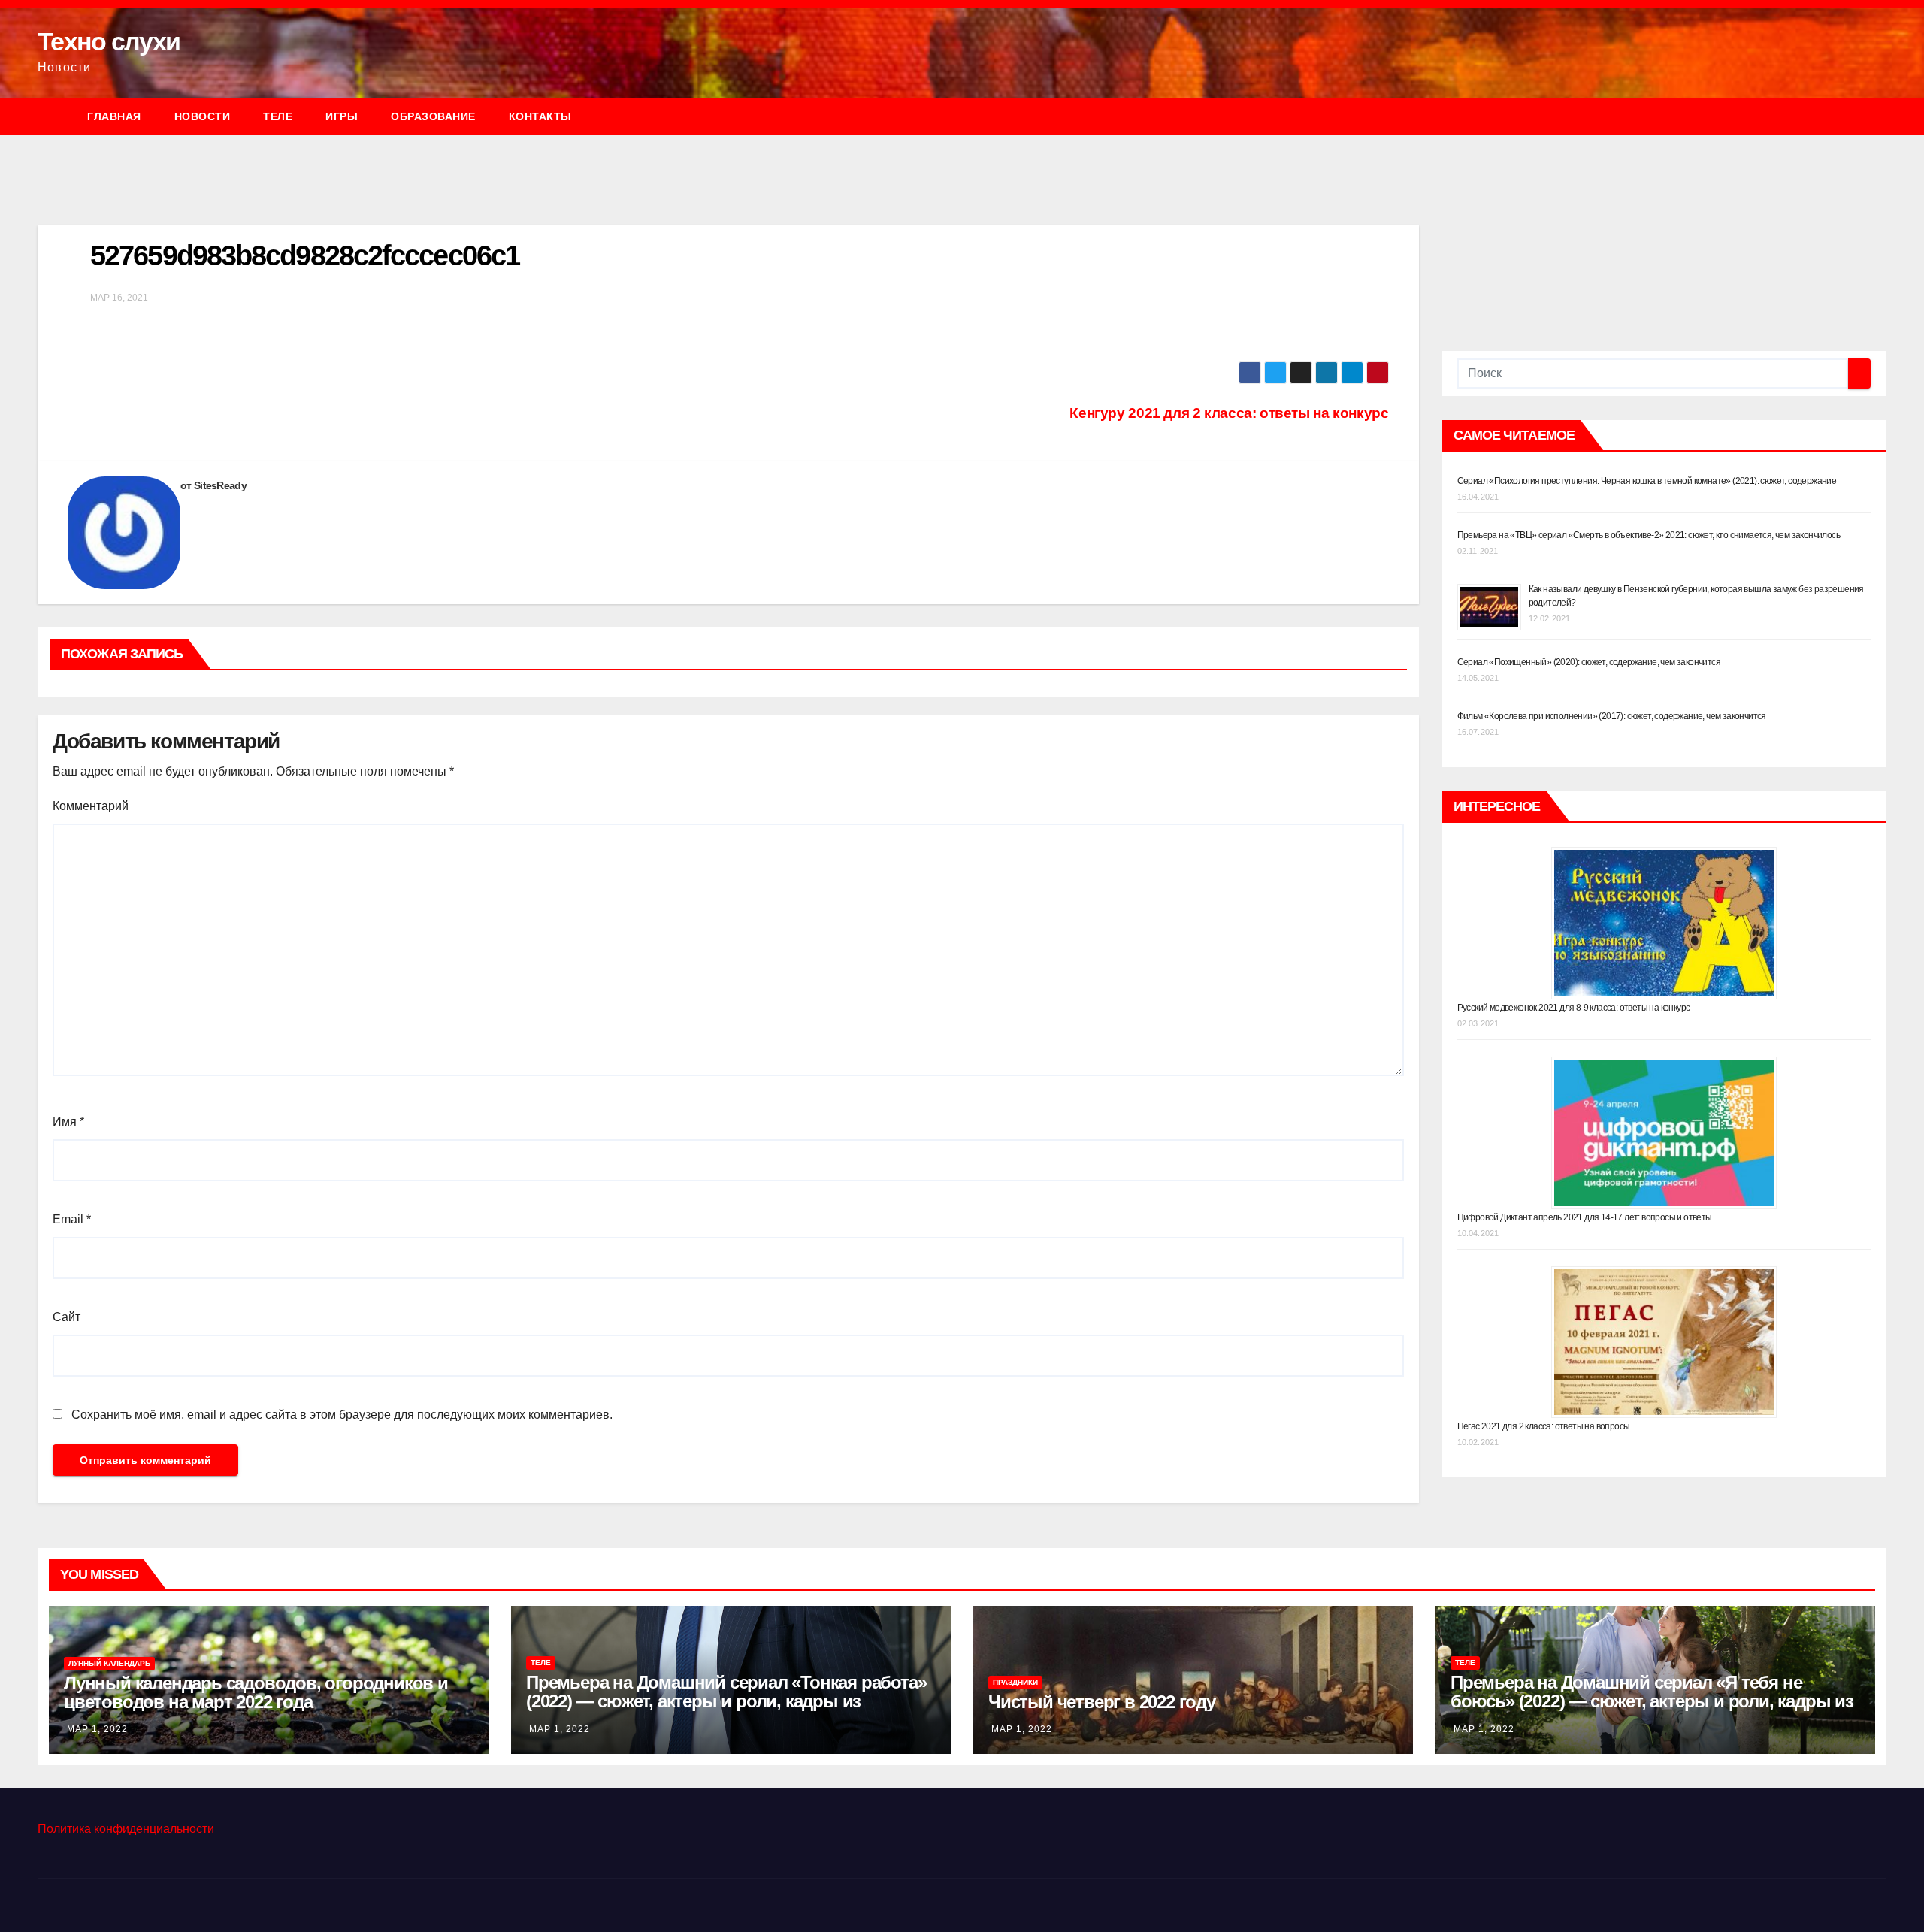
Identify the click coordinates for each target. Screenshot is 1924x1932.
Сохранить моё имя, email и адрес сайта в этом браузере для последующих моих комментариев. (342, 1415)
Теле (278, 116)
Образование (433, 116)
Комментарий (91, 806)
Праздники (1015, 1682)
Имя (68, 1122)
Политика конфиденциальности (126, 1829)
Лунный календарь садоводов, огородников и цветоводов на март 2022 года (256, 1692)
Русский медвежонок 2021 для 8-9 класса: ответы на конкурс (1574, 1008)
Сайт (67, 1317)
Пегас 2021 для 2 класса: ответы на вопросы (1544, 1426)
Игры (342, 116)
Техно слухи (109, 41)
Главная (114, 116)
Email (72, 1219)
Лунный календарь (109, 1663)
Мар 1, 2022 (97, 1729)
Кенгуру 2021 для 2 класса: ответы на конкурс (1229, 413)
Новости (203, 116)
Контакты (540, 116)
